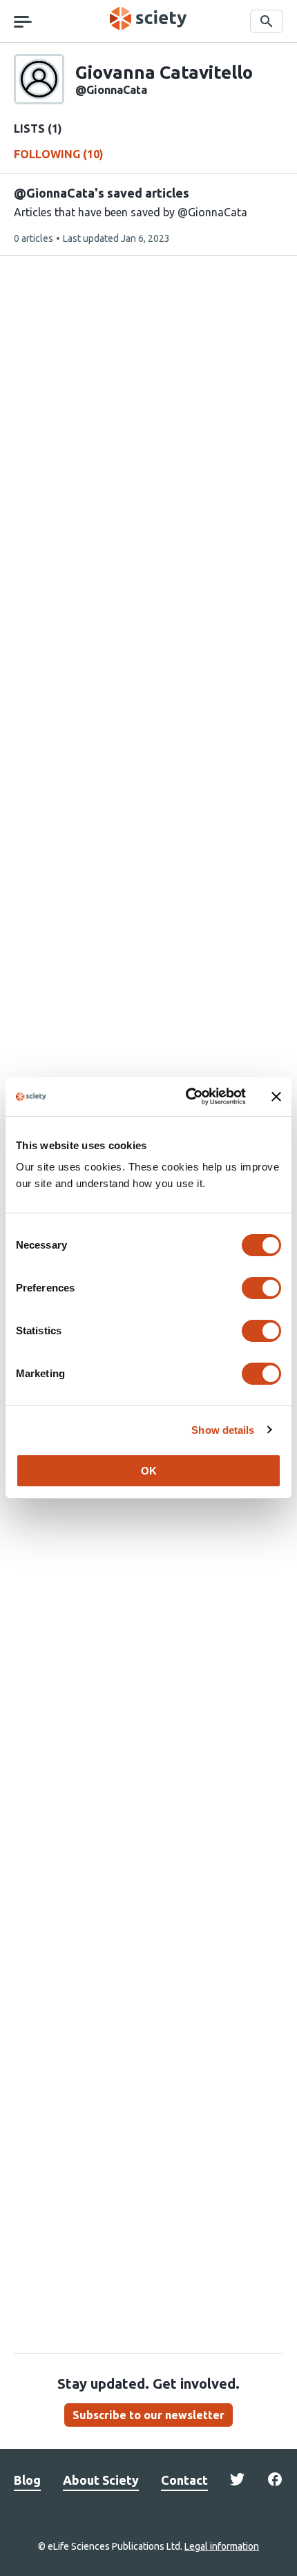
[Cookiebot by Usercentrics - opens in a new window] (187, 1097)
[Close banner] (276, 1097)
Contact (184, 2480)
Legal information (222, 2546)
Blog (27, 2480)
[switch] (261, 1288)
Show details (223, 1430)
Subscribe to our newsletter (148, 2415)
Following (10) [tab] (59, 154)
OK (149, 1471)
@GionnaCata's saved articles (102, 193)
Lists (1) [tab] (38, 129)
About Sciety (101, 2480)
